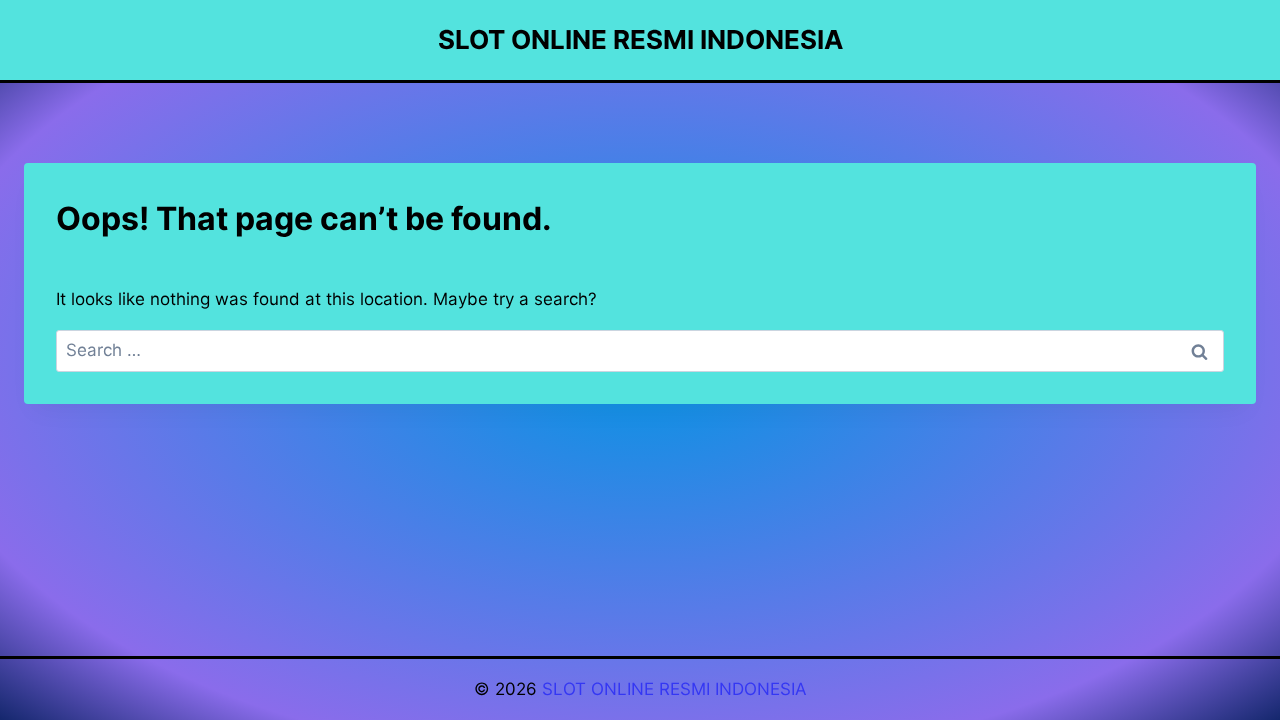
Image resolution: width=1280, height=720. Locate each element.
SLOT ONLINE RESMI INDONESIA (674, 689)
